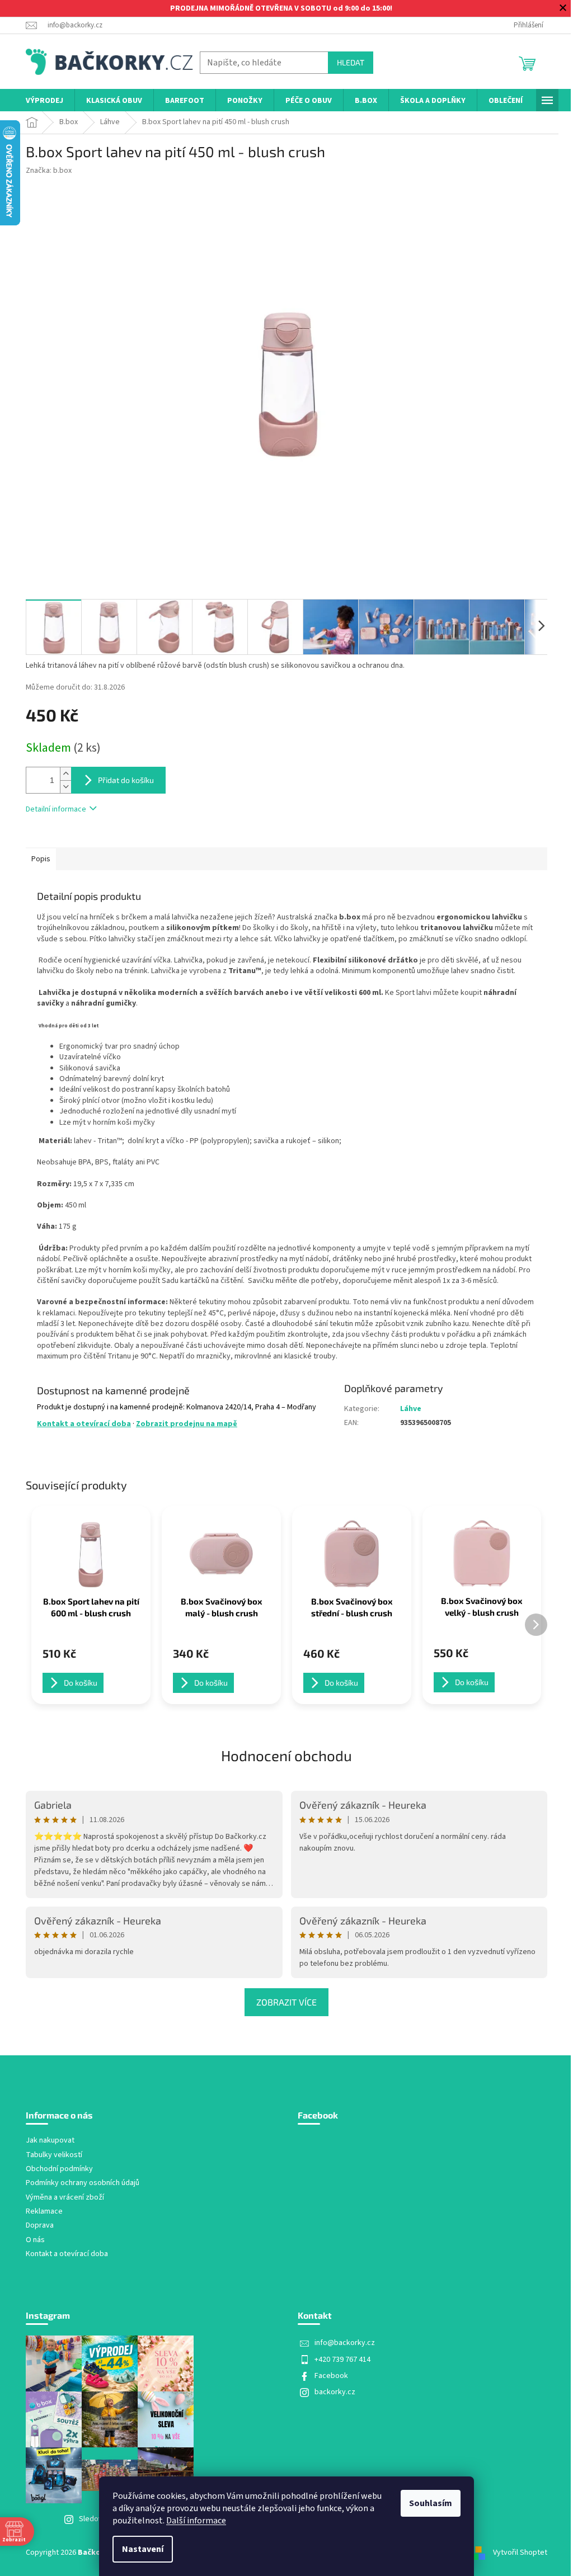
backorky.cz (335, 2392)
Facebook (331, 2376)
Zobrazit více (286, 2002)
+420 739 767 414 (342, 2360)
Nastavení (143, 2549)
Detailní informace (56, 809)
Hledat (351, 62)
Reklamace (44, 2212)
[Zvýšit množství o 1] (65, 774)
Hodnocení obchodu (286, 1755)
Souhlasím (431, 2503)
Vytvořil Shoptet (520, 2553)
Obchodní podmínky (59, 2169)
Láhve (411, 1409)
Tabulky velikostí (54, 2155)
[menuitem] (44, 101)
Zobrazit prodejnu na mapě (187, 1424)
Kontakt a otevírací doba (84, 1424)
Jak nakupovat (50, 2141)
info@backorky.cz (345, 2343)
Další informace (196, 2521)
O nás (35, 2240)
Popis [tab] (41, 859)
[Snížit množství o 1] (65, 787)
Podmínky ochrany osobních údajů (83, 2183)
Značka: (49, 171)
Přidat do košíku (126, 780)
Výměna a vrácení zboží (65, 2198)
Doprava (40, 2226)
